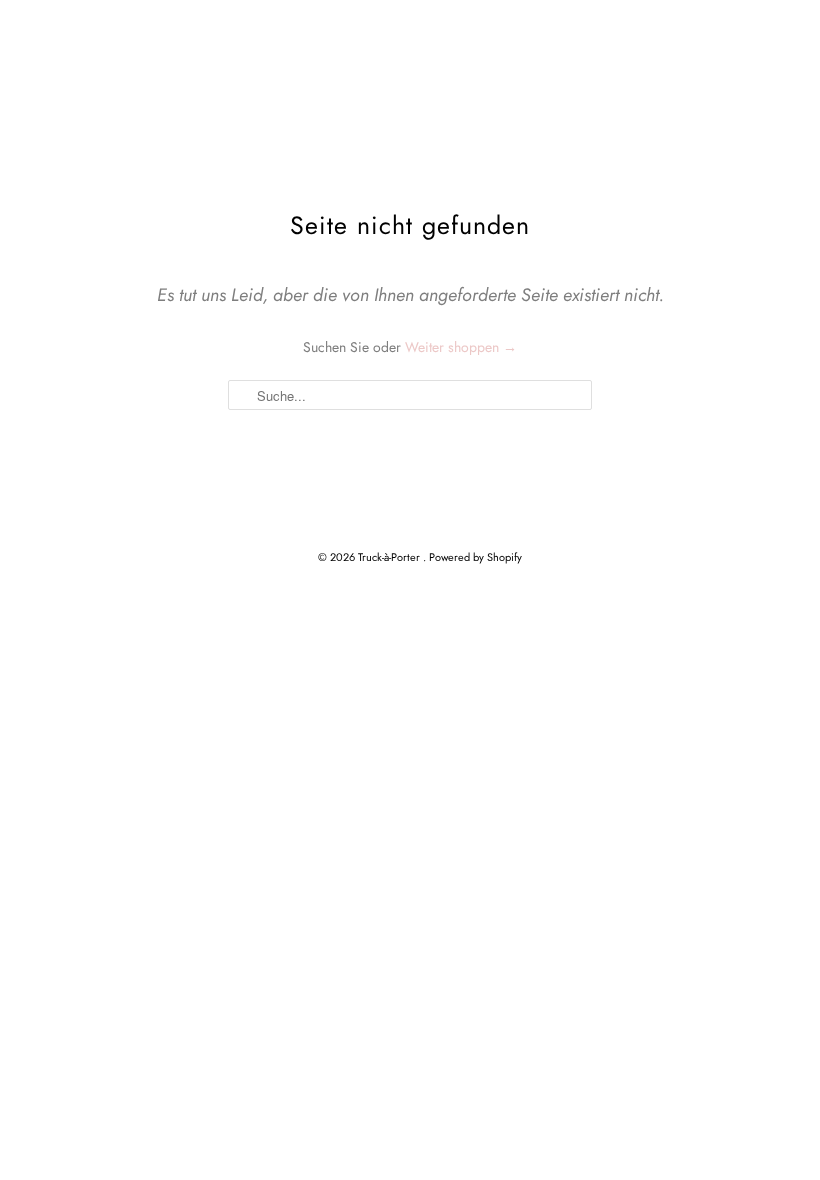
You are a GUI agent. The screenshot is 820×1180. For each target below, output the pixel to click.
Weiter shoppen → (461, 347)
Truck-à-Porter (390, 557)
